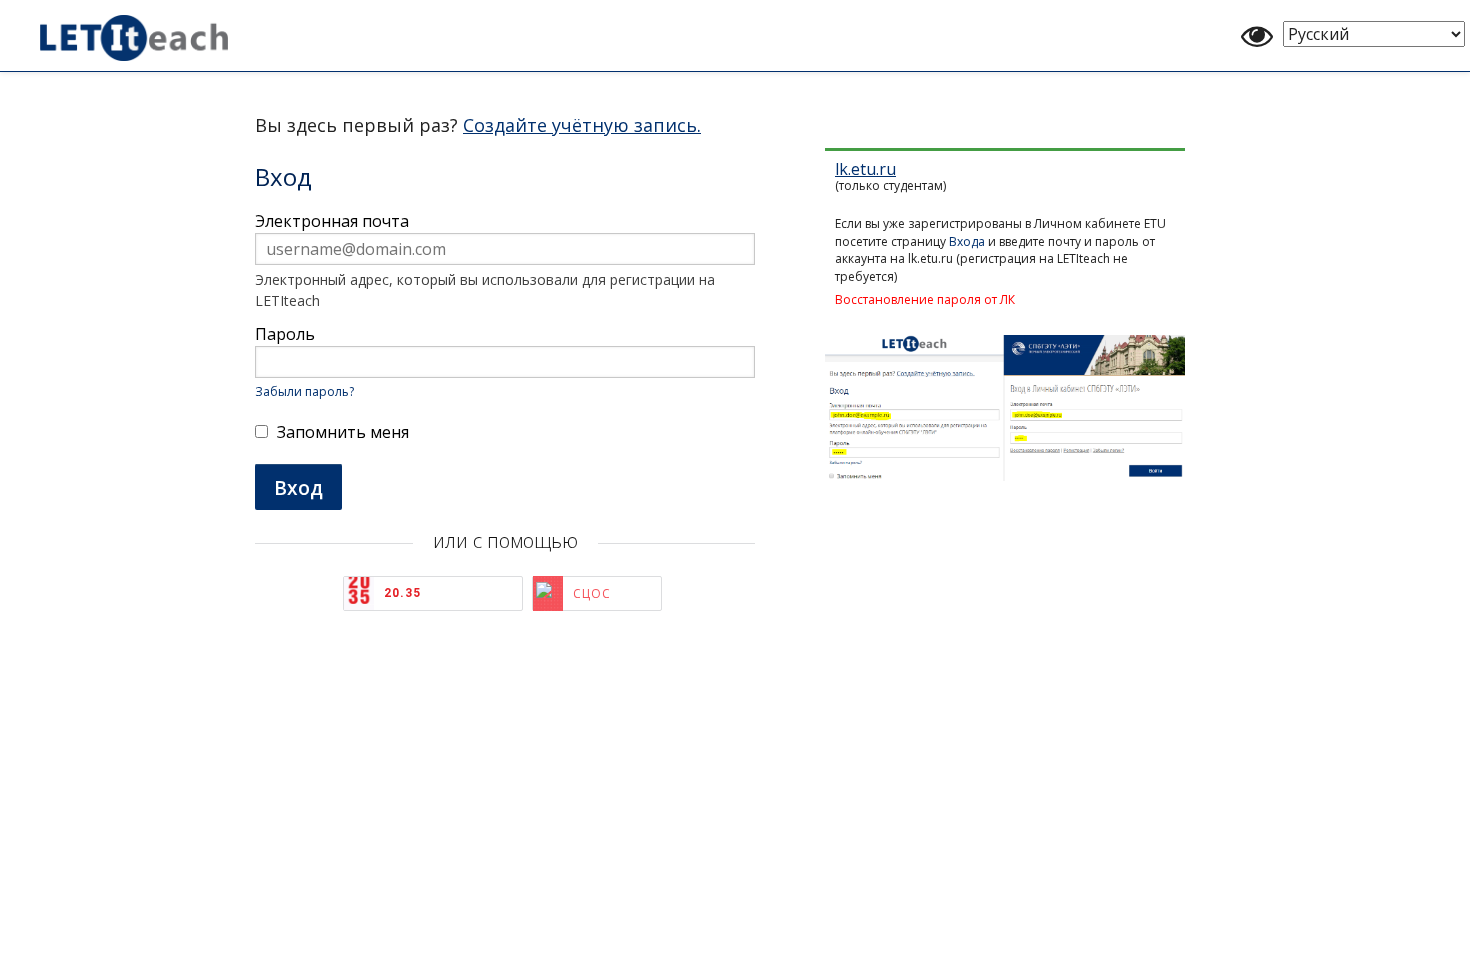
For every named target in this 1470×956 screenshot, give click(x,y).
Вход (298, 487)
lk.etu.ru (865, 169)
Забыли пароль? (304, 391)
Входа (967, 241)
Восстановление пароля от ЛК (925, 299)
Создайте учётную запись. (582, 125)
